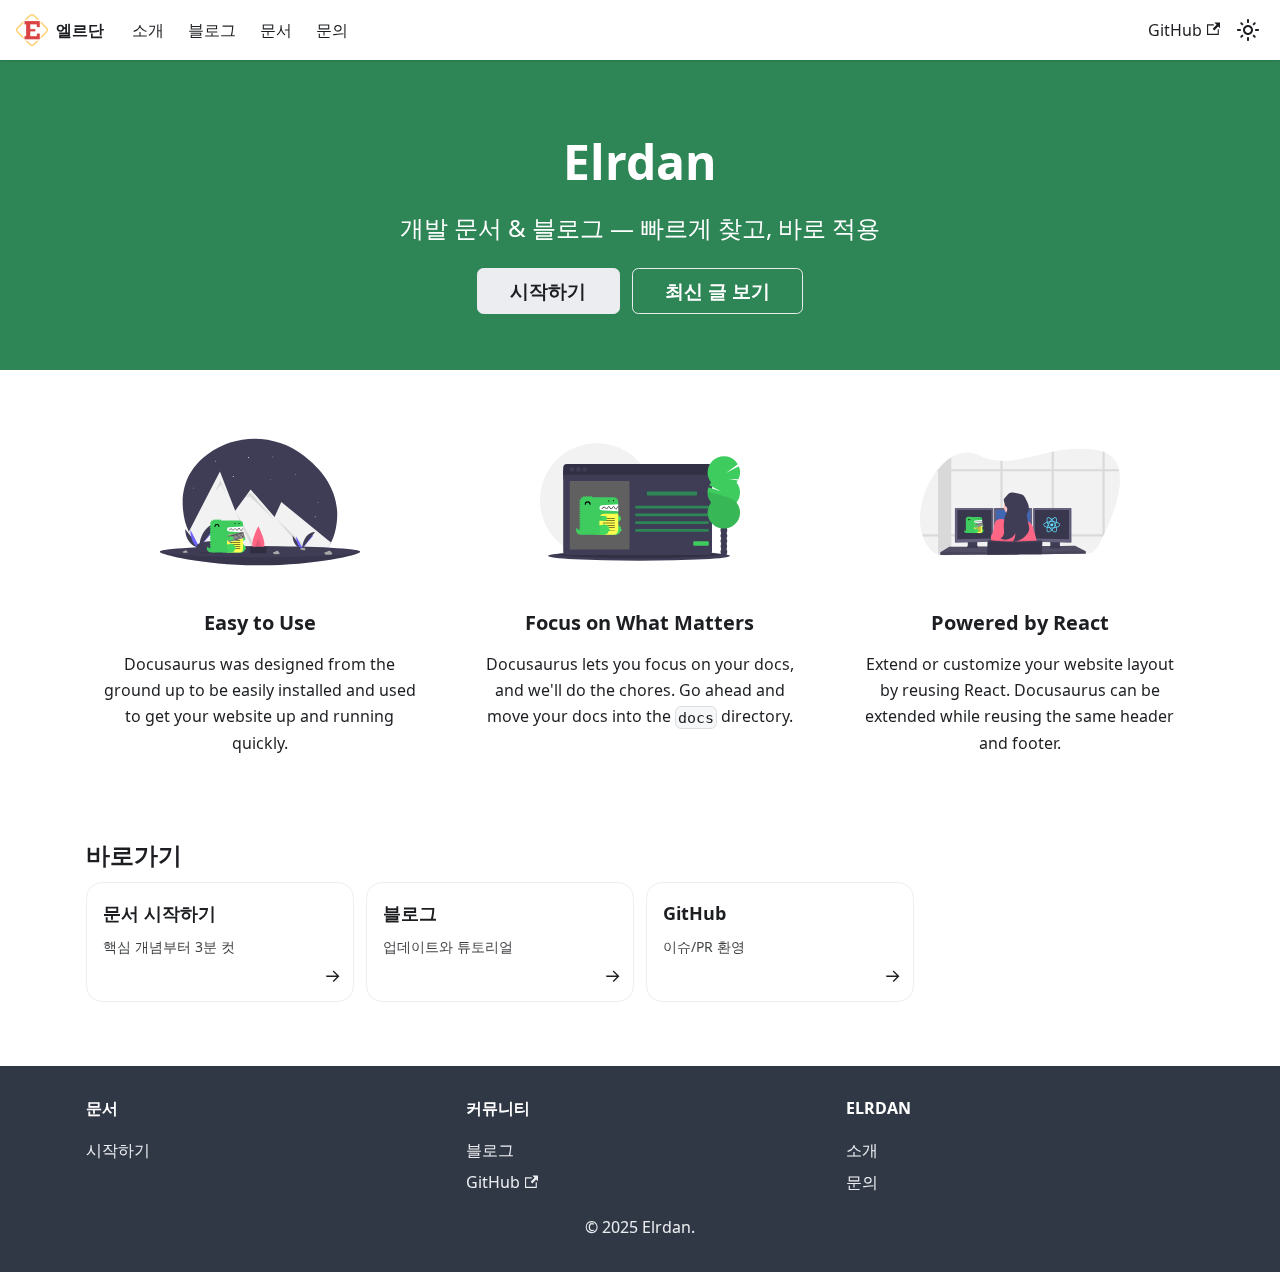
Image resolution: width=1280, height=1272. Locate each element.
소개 (148, 30)
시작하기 (548, 291)
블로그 (212, 30)
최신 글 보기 (717, 291)
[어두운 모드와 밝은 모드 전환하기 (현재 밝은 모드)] (1248, 30)
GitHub (1175, 30)
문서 (276, 30)
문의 (332, 30)
